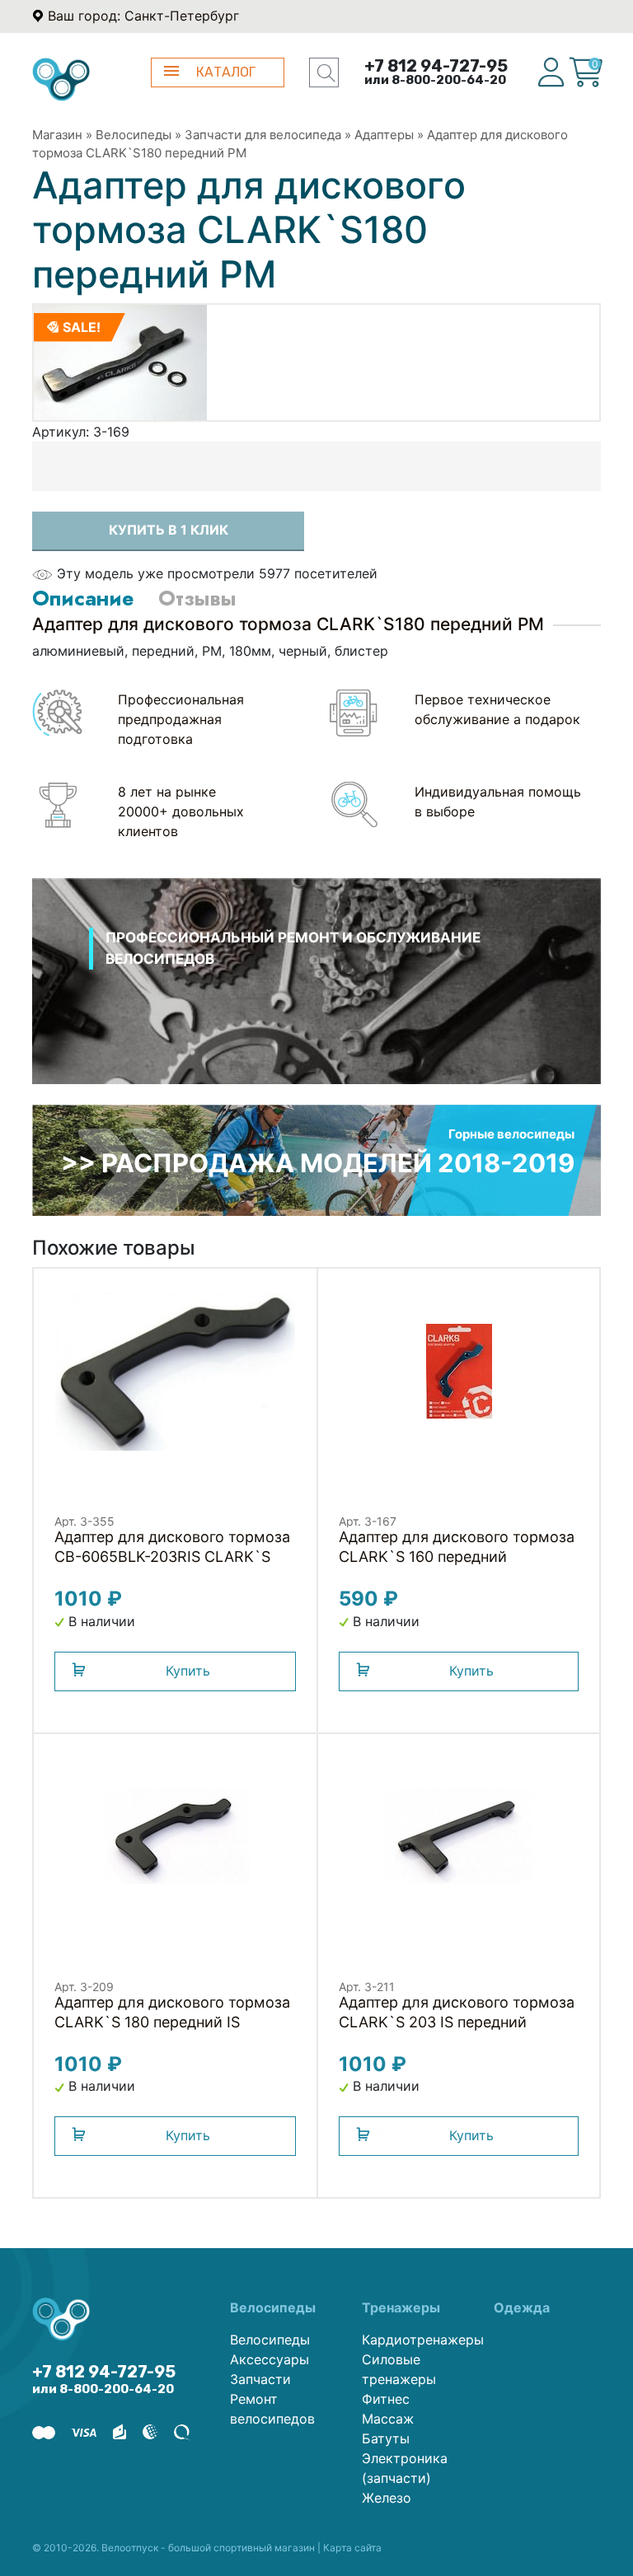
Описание (83, 598)
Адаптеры (384, 135)
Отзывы (197, 598)
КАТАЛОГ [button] (226, 72)
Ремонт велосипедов (272, 2409)
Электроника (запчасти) (405, 2468)
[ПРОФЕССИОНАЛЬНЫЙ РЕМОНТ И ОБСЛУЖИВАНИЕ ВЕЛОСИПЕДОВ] (316, 1003)
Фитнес (386, 2399)
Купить (188, 1671)
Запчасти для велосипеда (263, 135)
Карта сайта (352, 2548)
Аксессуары (270, 2359)
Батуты (386, 2438)
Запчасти (260, 2379)
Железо (387, 2498)
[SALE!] (120, 361)
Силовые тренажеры (399, 2369)
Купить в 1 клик (169, 530)
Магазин (57, 135)
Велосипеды (134, 135)
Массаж (388, 2419)
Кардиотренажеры (415, 2340)
